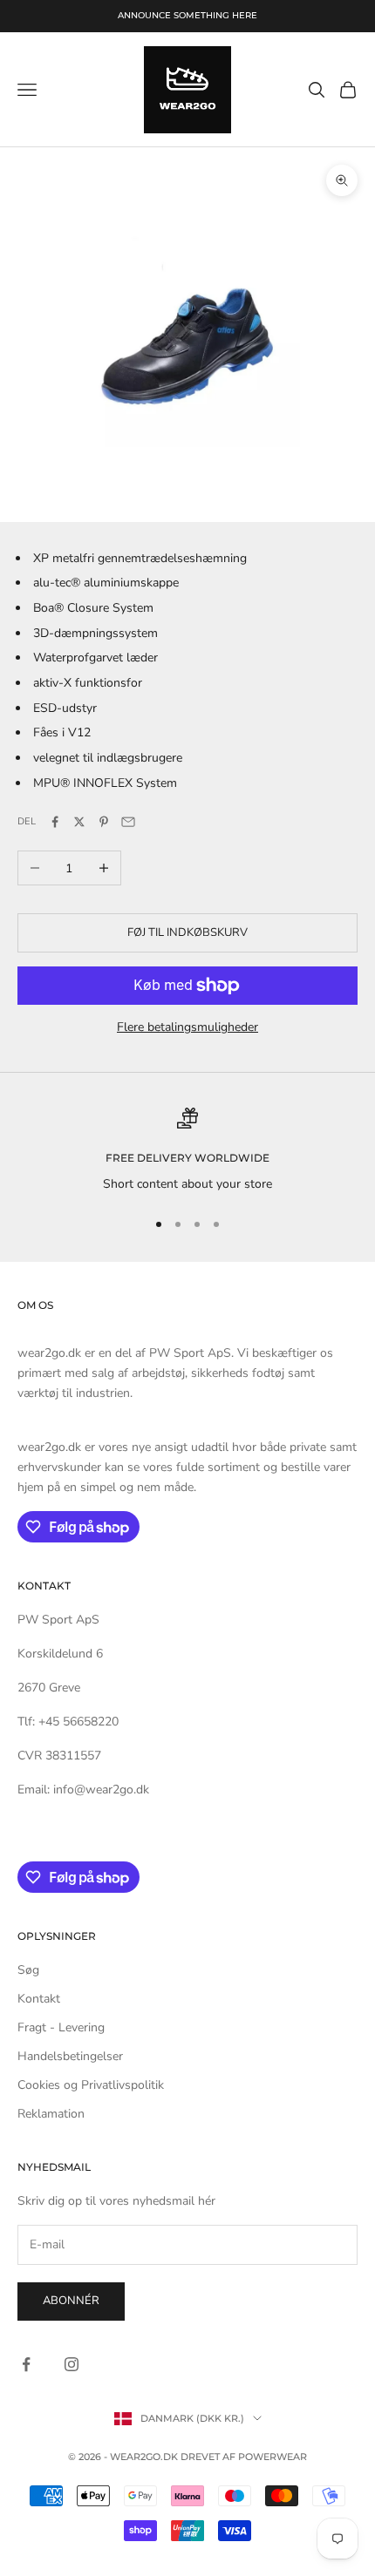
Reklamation (51, 2114)
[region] (187, 1151)
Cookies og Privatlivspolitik (91, 2085)
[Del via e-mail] (128, 822)
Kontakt (39, 1999)
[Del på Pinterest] (104, 822)
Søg (28, 1970)
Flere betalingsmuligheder (187, 1027)
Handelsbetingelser (70, 2056)
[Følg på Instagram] (72, 2364)
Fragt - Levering (61, 2027)
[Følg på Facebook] (26, 2364)
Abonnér (71, 2301)
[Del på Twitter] (79, 822)
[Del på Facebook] (55, 822)
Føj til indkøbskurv (187, 932)
